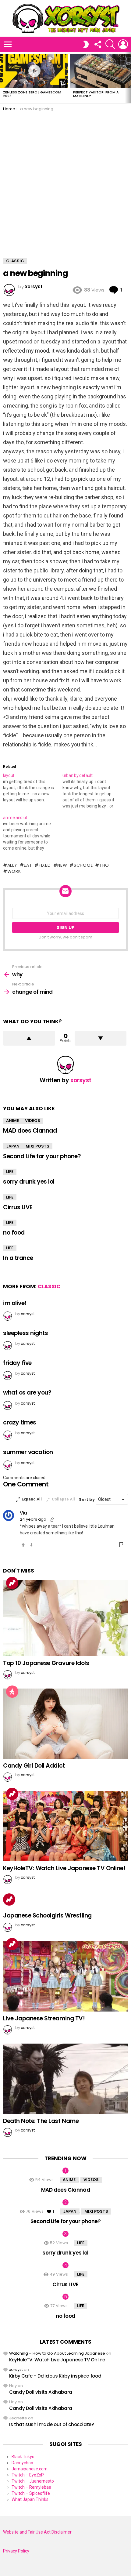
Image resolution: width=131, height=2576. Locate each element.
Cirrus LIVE (18, 1207)
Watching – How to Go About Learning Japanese (57, 2353)
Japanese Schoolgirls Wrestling (47, 1916)
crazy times (20, 1422)
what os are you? (27, 1393)
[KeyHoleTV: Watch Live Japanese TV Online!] (65, 1826)
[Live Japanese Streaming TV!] (65, 1976)
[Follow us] (97, 44)
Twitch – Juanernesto (33, 2481)
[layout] (33, 788)
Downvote (101, 1038)
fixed (45, 865)
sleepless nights (25, 1333)
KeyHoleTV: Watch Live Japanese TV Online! (64, 1868)
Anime (12, 1121)
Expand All (32, 1499)
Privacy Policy (16, 2551)
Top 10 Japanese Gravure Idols (46, 1663)
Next (128, 78)
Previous (3, 78)
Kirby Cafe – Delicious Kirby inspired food (55, 2376)
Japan (13, 1146)
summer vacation (28, 1452)
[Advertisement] (65, 180)
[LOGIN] (123, 44)
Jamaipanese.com (30, 2469)
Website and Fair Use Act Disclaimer (37, 2532)
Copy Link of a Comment (52, 1520)
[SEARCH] (110, 44)
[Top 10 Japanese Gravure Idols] (65, 1618)
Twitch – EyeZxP (28, 2475)
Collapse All (63, 1499)
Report (122, 1544)
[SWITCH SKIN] (86, 44)
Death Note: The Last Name (41, 2121)
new (62, 865)
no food (14, 1233)
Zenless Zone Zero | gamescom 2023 (32, 94)
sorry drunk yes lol (29, 1182)
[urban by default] (92, 791)
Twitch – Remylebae (31, 2487)
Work (14, 871)
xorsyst (16, 2369)
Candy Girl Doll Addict (34, 1766)
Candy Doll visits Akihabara (41, 2392)
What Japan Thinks (30, 2499)
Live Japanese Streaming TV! (44, 2018)
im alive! (15, 1303)
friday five (17, 1363)
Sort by (87, 1499)
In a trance (18, 1258)
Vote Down (31, 1545)
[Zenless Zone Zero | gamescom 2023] (34, 71)
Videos (33, 1121)
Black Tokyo (23, 2457)
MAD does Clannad (30, 1131)
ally (12, 865)
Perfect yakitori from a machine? (96, 94)
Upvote (29, 1038)
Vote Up (23, 1545)
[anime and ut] (33, 833)
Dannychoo (22, 2463)
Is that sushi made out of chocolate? (51, 2424)
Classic (49, 1286)
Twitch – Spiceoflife (31, 2493)
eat (28, 865)
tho (104, 865)
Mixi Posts (37, 1146)
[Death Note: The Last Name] (65, 2079)
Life (10, 1172)
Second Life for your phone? (42, 1156)
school (83, 865)
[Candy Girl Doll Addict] (65, 1724)
